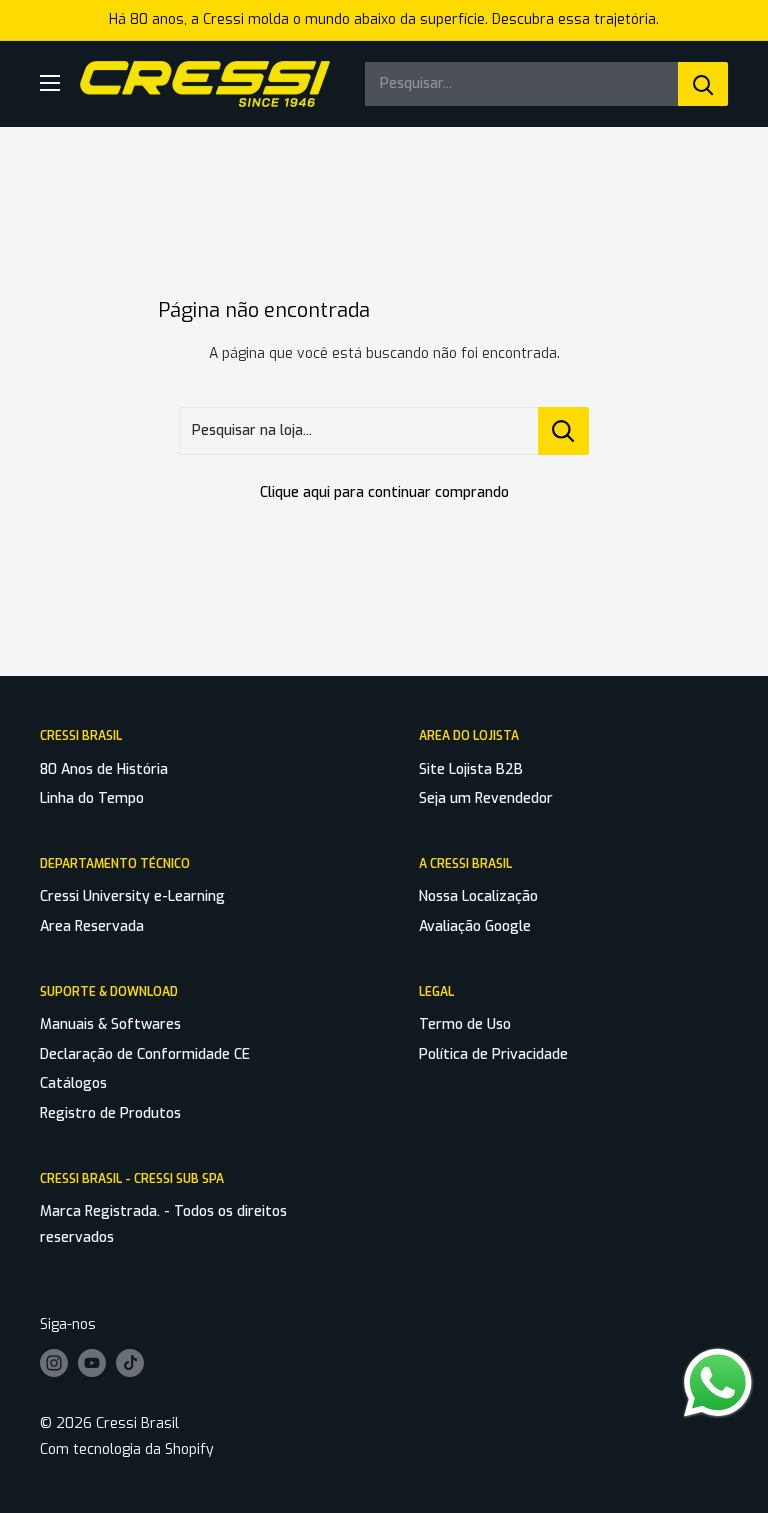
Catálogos (73, 1083)
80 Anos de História (104, 769)
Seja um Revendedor (486, 798)
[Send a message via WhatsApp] (718, 1383)
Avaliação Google (475, 926)
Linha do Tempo (92, 798)
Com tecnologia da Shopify (127, 1449)
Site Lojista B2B (471, 769)
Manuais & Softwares (110, 1024)
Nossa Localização (478, 896)
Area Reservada (92, 926)
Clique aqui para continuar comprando (384, 492)
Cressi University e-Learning (132, 896)
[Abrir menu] (50, 83)
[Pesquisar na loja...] (563, 431)
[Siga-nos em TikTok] (130, 1363)
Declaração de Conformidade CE (145, 1054)
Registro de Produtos (110, 1113)
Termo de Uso (465, 1024)
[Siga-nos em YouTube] (92, 1363)
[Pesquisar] (703, 84)
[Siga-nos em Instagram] (54, 1363)
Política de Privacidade (493, 1054)
